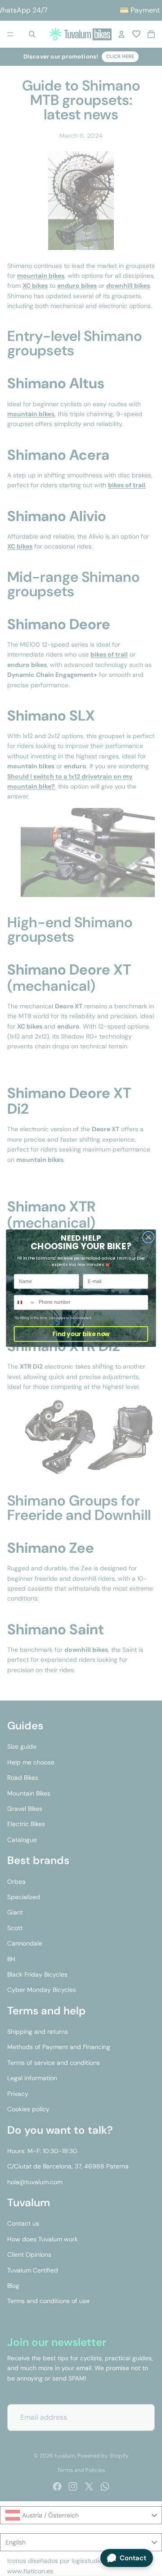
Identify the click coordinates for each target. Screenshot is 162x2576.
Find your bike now (81, 1334)
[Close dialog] (148, 1237)
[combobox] (25, 1302)
